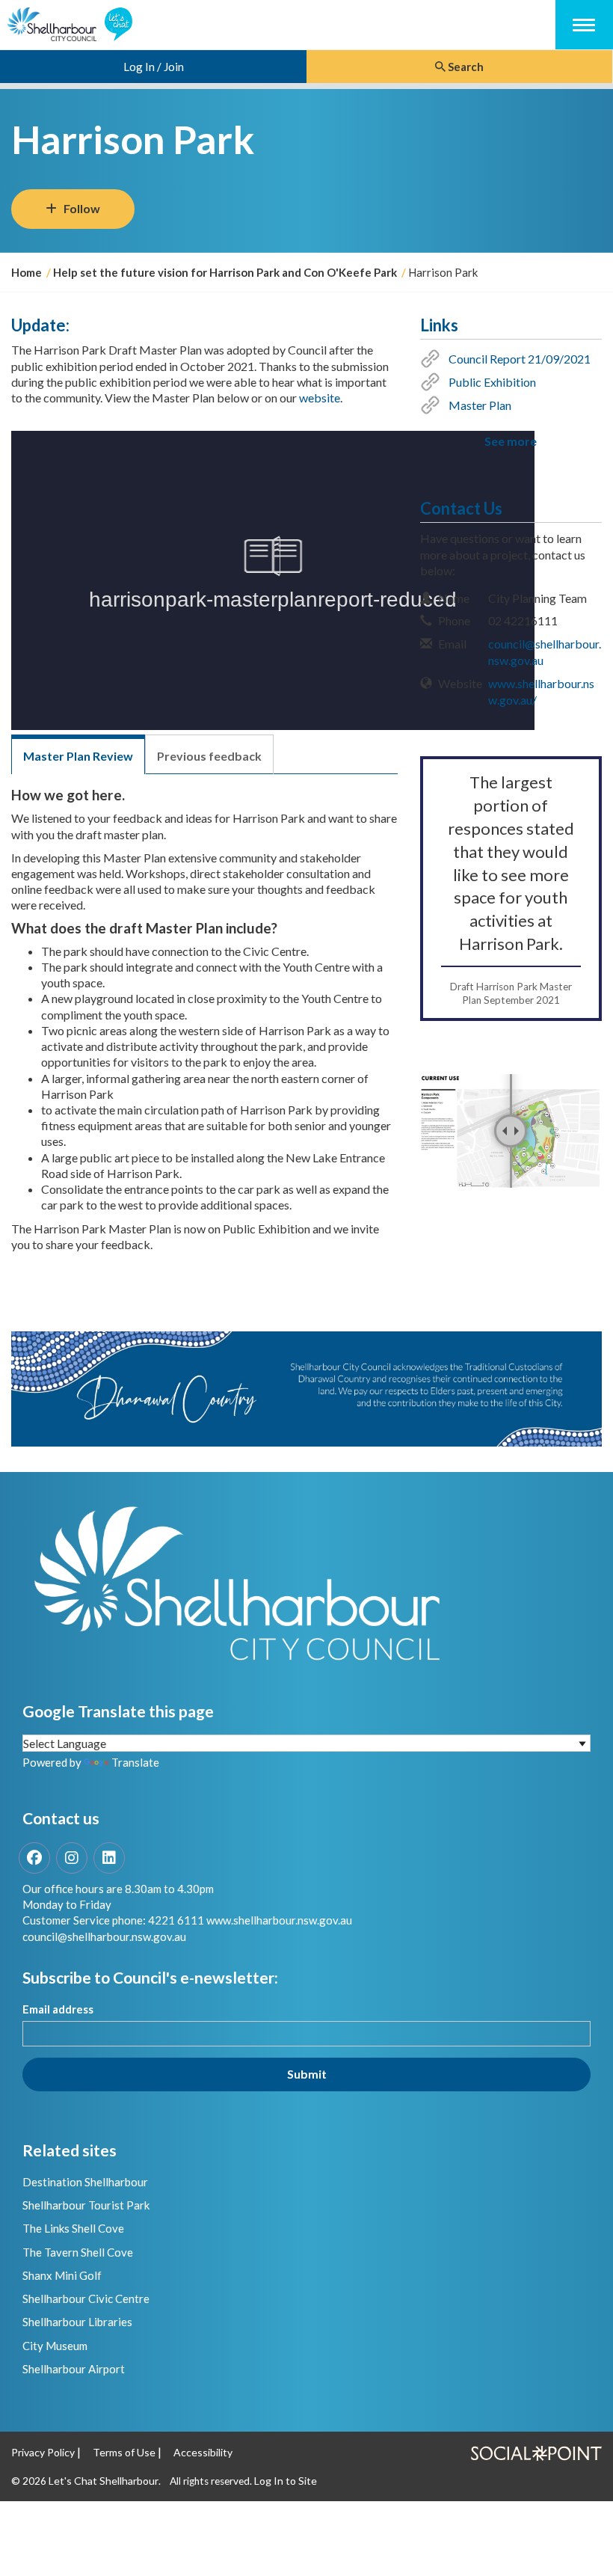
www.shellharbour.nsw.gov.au (279, 1920)
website (320, 398)
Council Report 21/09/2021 (520, 359)
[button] (511, 1131)
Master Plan (480, 405)
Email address (58, 2009)
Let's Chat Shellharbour (104, 2481)
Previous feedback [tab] (209, 756)
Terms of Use (124, 2452)
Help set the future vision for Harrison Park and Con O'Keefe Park (225, 272)
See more (511, 441)
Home (27, 272)
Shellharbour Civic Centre (86, 2299)
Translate (135, 1762)
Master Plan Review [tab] (78, 756)
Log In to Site (286, 2481)
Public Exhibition (492, 382)
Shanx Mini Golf (62, 2275)
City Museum (55, 2346)
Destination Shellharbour (85, 2182)
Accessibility (203, 2452)
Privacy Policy (43, 2452)
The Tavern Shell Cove (78, 2252)
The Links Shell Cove (73, 2228)
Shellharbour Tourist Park (86, 2205)
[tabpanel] (204, 1033)
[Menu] (584, 23)
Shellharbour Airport (74, 2369)
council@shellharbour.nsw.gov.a (101, 1936)
